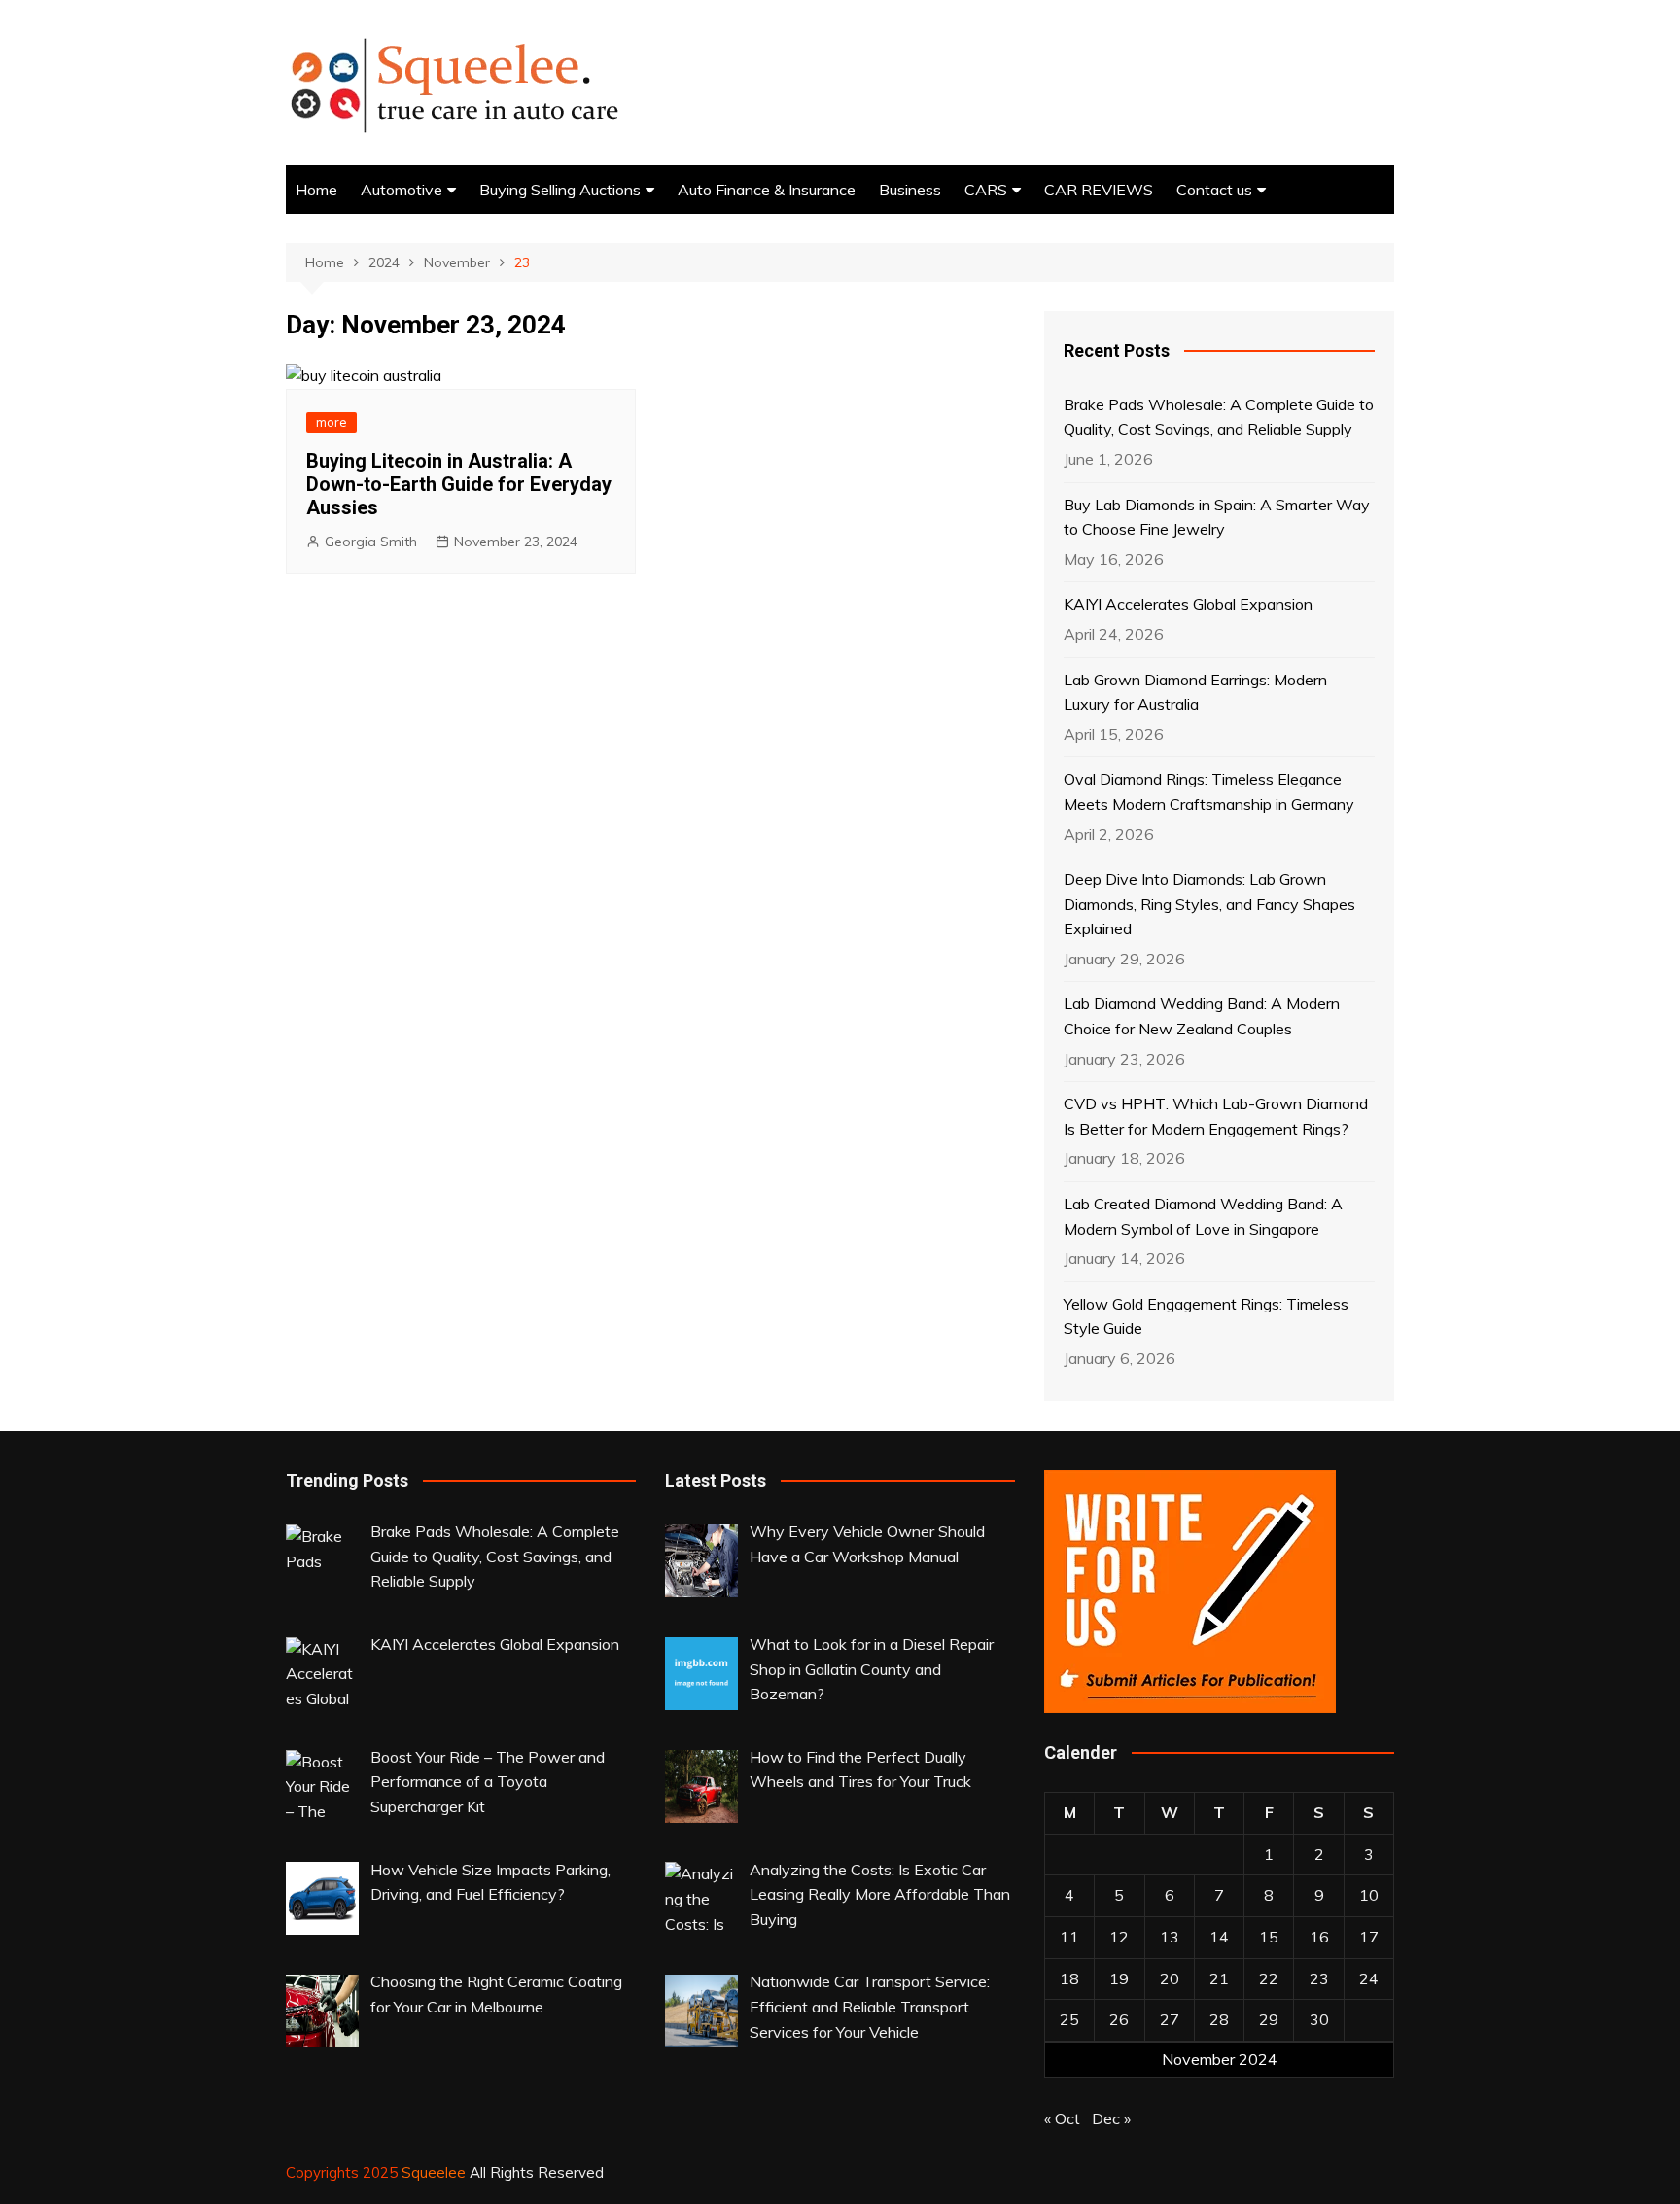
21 (1219, 1978)
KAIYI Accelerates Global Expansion (1188, 604)
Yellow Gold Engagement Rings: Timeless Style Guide (1206, 1316)
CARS (986, 190)
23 (1319, 1978)
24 (1369, 1978)
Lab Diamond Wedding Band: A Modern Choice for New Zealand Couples (1202, 1016)
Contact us (1214, 190)
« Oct (1062, 2118)
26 (1119, 2019)
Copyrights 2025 (344, 2172)
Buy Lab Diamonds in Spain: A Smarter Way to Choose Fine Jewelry (1217, 517)
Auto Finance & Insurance (767, 190)
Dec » (1111, 2118)
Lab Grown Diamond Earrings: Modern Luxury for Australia (1195, 692)
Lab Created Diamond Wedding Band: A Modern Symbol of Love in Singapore (1203, 1216)
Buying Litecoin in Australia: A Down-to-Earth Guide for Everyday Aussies (459, 484)
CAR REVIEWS (1099, 190)
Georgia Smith (371, 542)
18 (1069, 1978)
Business (910, 190)
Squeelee (434, 2172)
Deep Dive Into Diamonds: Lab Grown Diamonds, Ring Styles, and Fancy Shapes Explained (1209, 904)
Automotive (402, 190)
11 (1069, 1937)
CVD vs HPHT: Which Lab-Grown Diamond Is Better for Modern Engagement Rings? (1216, 1116)
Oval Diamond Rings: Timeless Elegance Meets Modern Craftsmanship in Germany (1209, 791)
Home (316, 190)
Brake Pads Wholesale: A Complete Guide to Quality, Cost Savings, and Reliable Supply (1219, 417)
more (332, 422)
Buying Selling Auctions (560, 190)
